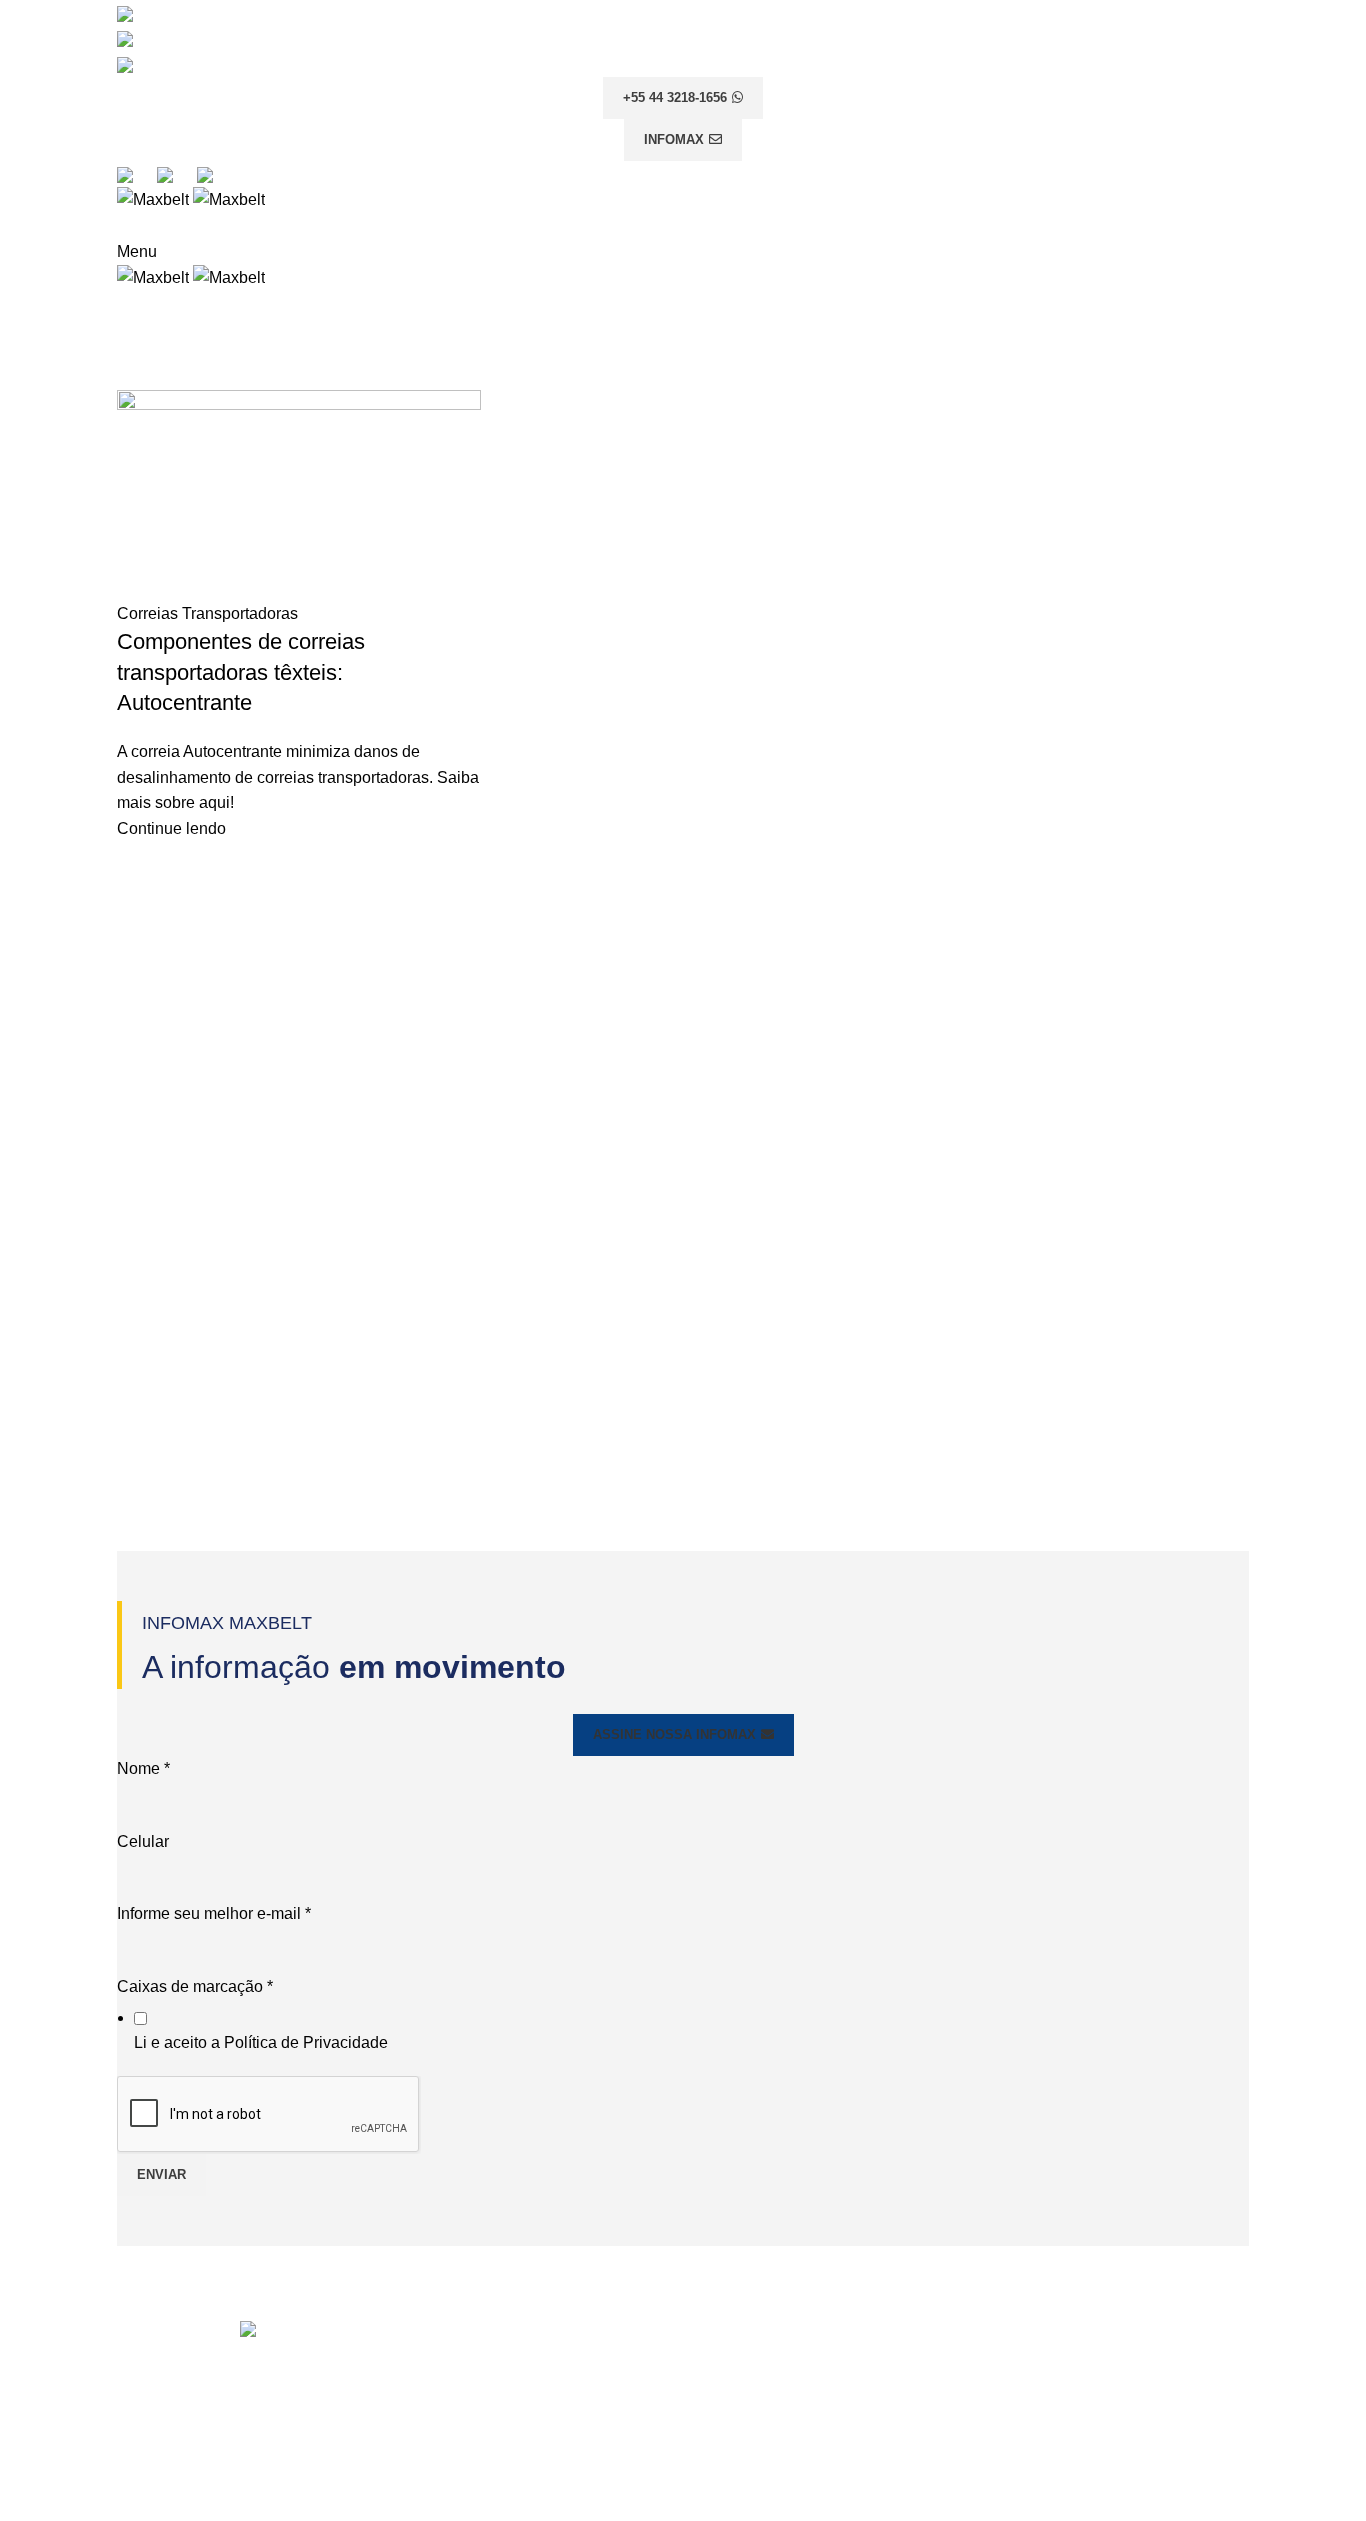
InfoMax (436, 2363)
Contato (436, 2401)
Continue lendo (171, 828)
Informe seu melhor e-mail (214, 1913)
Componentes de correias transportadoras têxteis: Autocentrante (241, 672)
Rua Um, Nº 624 (1035, 2504)
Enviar (161, 2174)
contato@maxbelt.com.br (812, 2363)
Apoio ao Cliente (467, 2326)
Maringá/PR (1024, 2392)
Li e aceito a (261, 2042)
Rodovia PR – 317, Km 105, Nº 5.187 (1089, 2355)
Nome (143, 1768)
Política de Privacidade (306, 2042)
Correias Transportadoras (207, 613)
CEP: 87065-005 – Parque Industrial (1097, 2374)
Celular (143, 1841)
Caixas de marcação (195, 1986)
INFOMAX (674, 139)
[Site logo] (155, 198)
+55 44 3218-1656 (675, 97)
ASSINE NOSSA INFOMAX (674, 1734)
